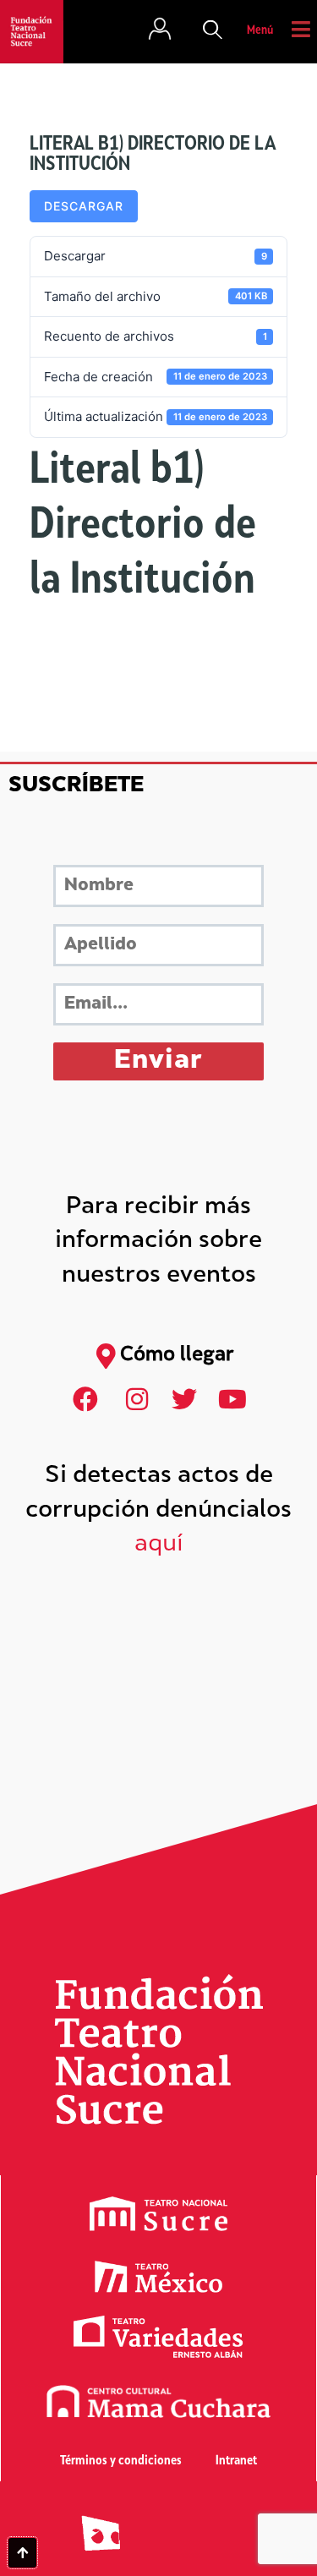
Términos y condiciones (121, 2461)
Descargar (84, 206)
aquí (159, 1545)
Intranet (236, 2461)
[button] (213, 31)
